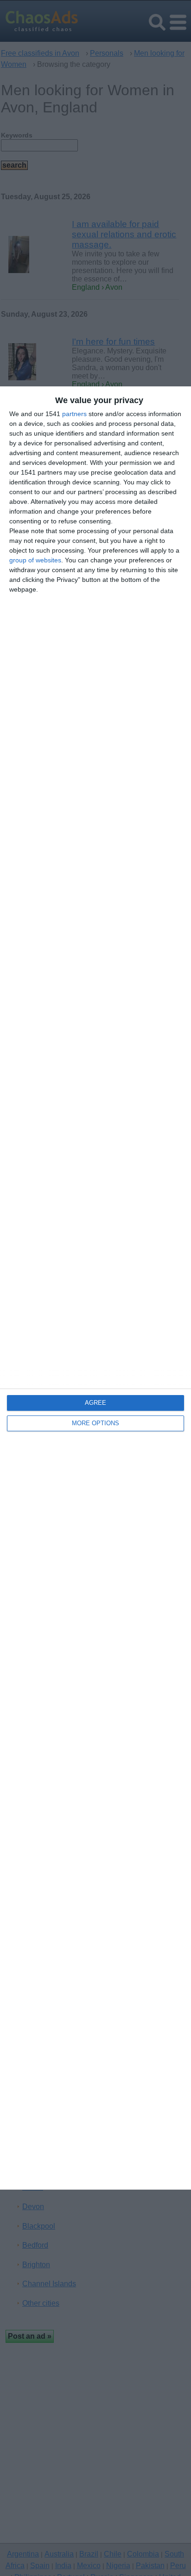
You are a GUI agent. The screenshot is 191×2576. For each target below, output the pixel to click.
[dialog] (95, 1288)
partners (74, 414)
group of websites (35, 560)
